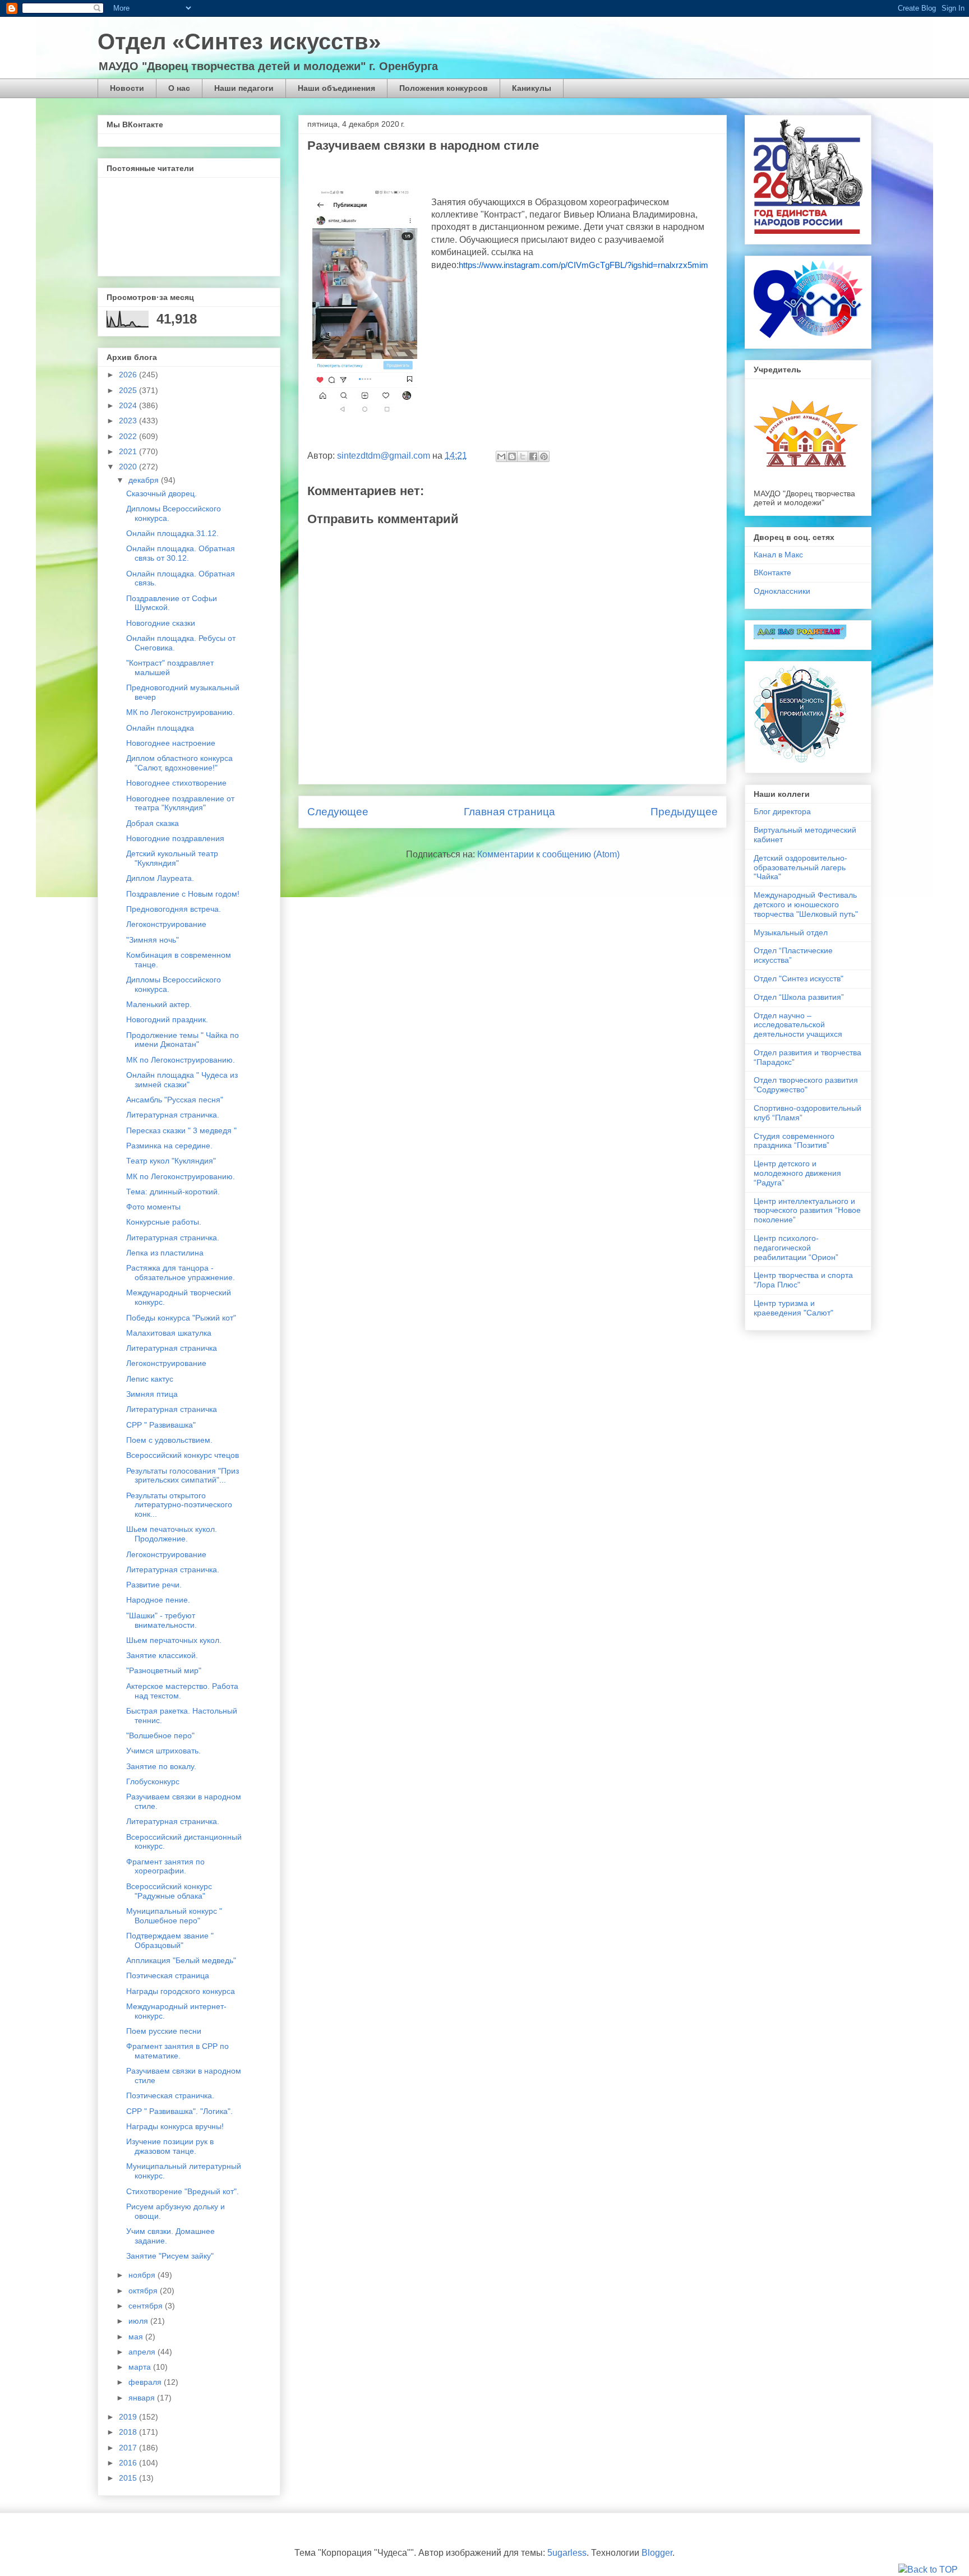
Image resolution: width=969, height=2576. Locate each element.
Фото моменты (153, 1207)
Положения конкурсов (444, 88)
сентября (147, 2306)
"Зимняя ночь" (153, 940)
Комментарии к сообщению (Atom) (548, 854)
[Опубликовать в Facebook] (533, 456)
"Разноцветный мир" (164, 1670)
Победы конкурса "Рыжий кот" (181, 1318)
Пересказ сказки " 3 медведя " (181, 1130)
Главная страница (509, 812)
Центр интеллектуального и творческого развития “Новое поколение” (807, 1211)
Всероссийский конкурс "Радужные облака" (169, 1891)
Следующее (338, 812)
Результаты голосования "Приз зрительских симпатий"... (183, 1476)
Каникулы (532, 88)
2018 (129, 2432)
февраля (146, 2382)
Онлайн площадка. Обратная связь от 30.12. (181, 553)
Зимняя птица (152, 1394)
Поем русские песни (164, 2031)
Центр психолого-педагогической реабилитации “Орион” (796, 1248)
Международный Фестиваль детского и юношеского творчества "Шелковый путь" (806, 904)
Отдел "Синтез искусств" (799, 978)
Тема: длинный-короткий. (173, 1192)
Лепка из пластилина (165, 1253)
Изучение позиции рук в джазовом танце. (170, 2146)
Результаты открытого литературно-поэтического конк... (179, 1505)
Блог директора (782, 811)
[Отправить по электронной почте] (501, 456)
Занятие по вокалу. (161, 1766)
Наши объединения (336, 88)
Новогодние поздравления (175, 838)
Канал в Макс (778, 555)
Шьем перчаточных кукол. (174, 1640)
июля (139, 2321)
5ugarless (567, 2553)
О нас (179, 88)
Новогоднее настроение (171, 743)
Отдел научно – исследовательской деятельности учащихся (798, 1025)
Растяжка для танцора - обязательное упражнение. (181, 1273)
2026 (129, 375)
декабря (145, 480)
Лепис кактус (150, 1379)
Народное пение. (158, 1600)
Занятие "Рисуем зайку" (170, 2256)
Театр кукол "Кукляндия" (171, 1161)
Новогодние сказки (161, 623)
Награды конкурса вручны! (175, 2126)
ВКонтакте (772, 573)
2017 (129, 2448)
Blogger (657, 2553)
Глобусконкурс (153, 1781)
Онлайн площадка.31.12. (172, 533)
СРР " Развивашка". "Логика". (179, 2111)
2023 (129, 421)
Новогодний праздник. (167, 1019)
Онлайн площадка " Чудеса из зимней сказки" (182, 1080)
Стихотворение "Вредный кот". (183, 2191)
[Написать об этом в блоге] (512, 456)
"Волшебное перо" (160, 1735)
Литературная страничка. (173, 1115)
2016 (129, 2463)
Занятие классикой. (162, 1655)
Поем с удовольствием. (169, 1440)
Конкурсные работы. (164, 1222)
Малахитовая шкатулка (169, 1333)
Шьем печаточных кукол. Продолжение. (172, 1534)
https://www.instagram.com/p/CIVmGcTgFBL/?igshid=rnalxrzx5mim (583, 265)
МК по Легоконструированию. (181, 712)
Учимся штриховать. (163, 1751)
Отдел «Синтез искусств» (239, 41)
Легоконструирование (166, 924)
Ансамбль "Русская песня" (175, 1100)
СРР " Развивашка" (161, 1425)
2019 (129, 2417)
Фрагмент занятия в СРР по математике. (177, 2051)
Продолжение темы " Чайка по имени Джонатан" (183, 1040)
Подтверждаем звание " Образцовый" (170, 1940)
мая (137, 2337)
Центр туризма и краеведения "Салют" (793, 1308)
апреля (143, 2352)
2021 (129, 451)
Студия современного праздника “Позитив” (794, 1141)
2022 (129, 436)
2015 (129, 2478)
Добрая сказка (153, 823)
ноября (143, 2275)
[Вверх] (928, 2570)
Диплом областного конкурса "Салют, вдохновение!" (179, 763)
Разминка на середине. (169, 1146)
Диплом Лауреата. (160, 878)
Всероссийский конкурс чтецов (183, 1455)
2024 (129, 405)
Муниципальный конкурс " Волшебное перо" (174, 1916)
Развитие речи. (154, 1585)
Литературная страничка (172, 1348)
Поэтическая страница (168, 1975)
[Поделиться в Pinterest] (544, 456)
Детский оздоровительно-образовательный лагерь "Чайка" (800, 867)
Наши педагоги (244, 88)
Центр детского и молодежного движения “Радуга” (797, 1173)
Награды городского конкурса (181, 1991)
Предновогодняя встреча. (174, 909)
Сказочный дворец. (161, 493)
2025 (129, 390)
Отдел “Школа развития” (799, 997)
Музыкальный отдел (791, 932)
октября (144, 2291)
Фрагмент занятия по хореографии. (165, 1866)
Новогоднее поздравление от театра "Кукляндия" (180, 803)
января (143, 2398)
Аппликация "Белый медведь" (181, 1960)
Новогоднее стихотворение (176, 783)
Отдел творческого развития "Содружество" (806, 1085)
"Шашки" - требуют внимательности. (161, 1620)
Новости (127, 88)
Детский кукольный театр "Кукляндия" (172, 858)
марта (141, 2367)
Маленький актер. (159, 1004)
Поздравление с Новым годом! (183, 894)
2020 (129, 467)
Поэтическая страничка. (170, 2095)
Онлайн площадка (160, 728)
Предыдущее (684, 812)
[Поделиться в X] (523, 456)
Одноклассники (782, 591)
